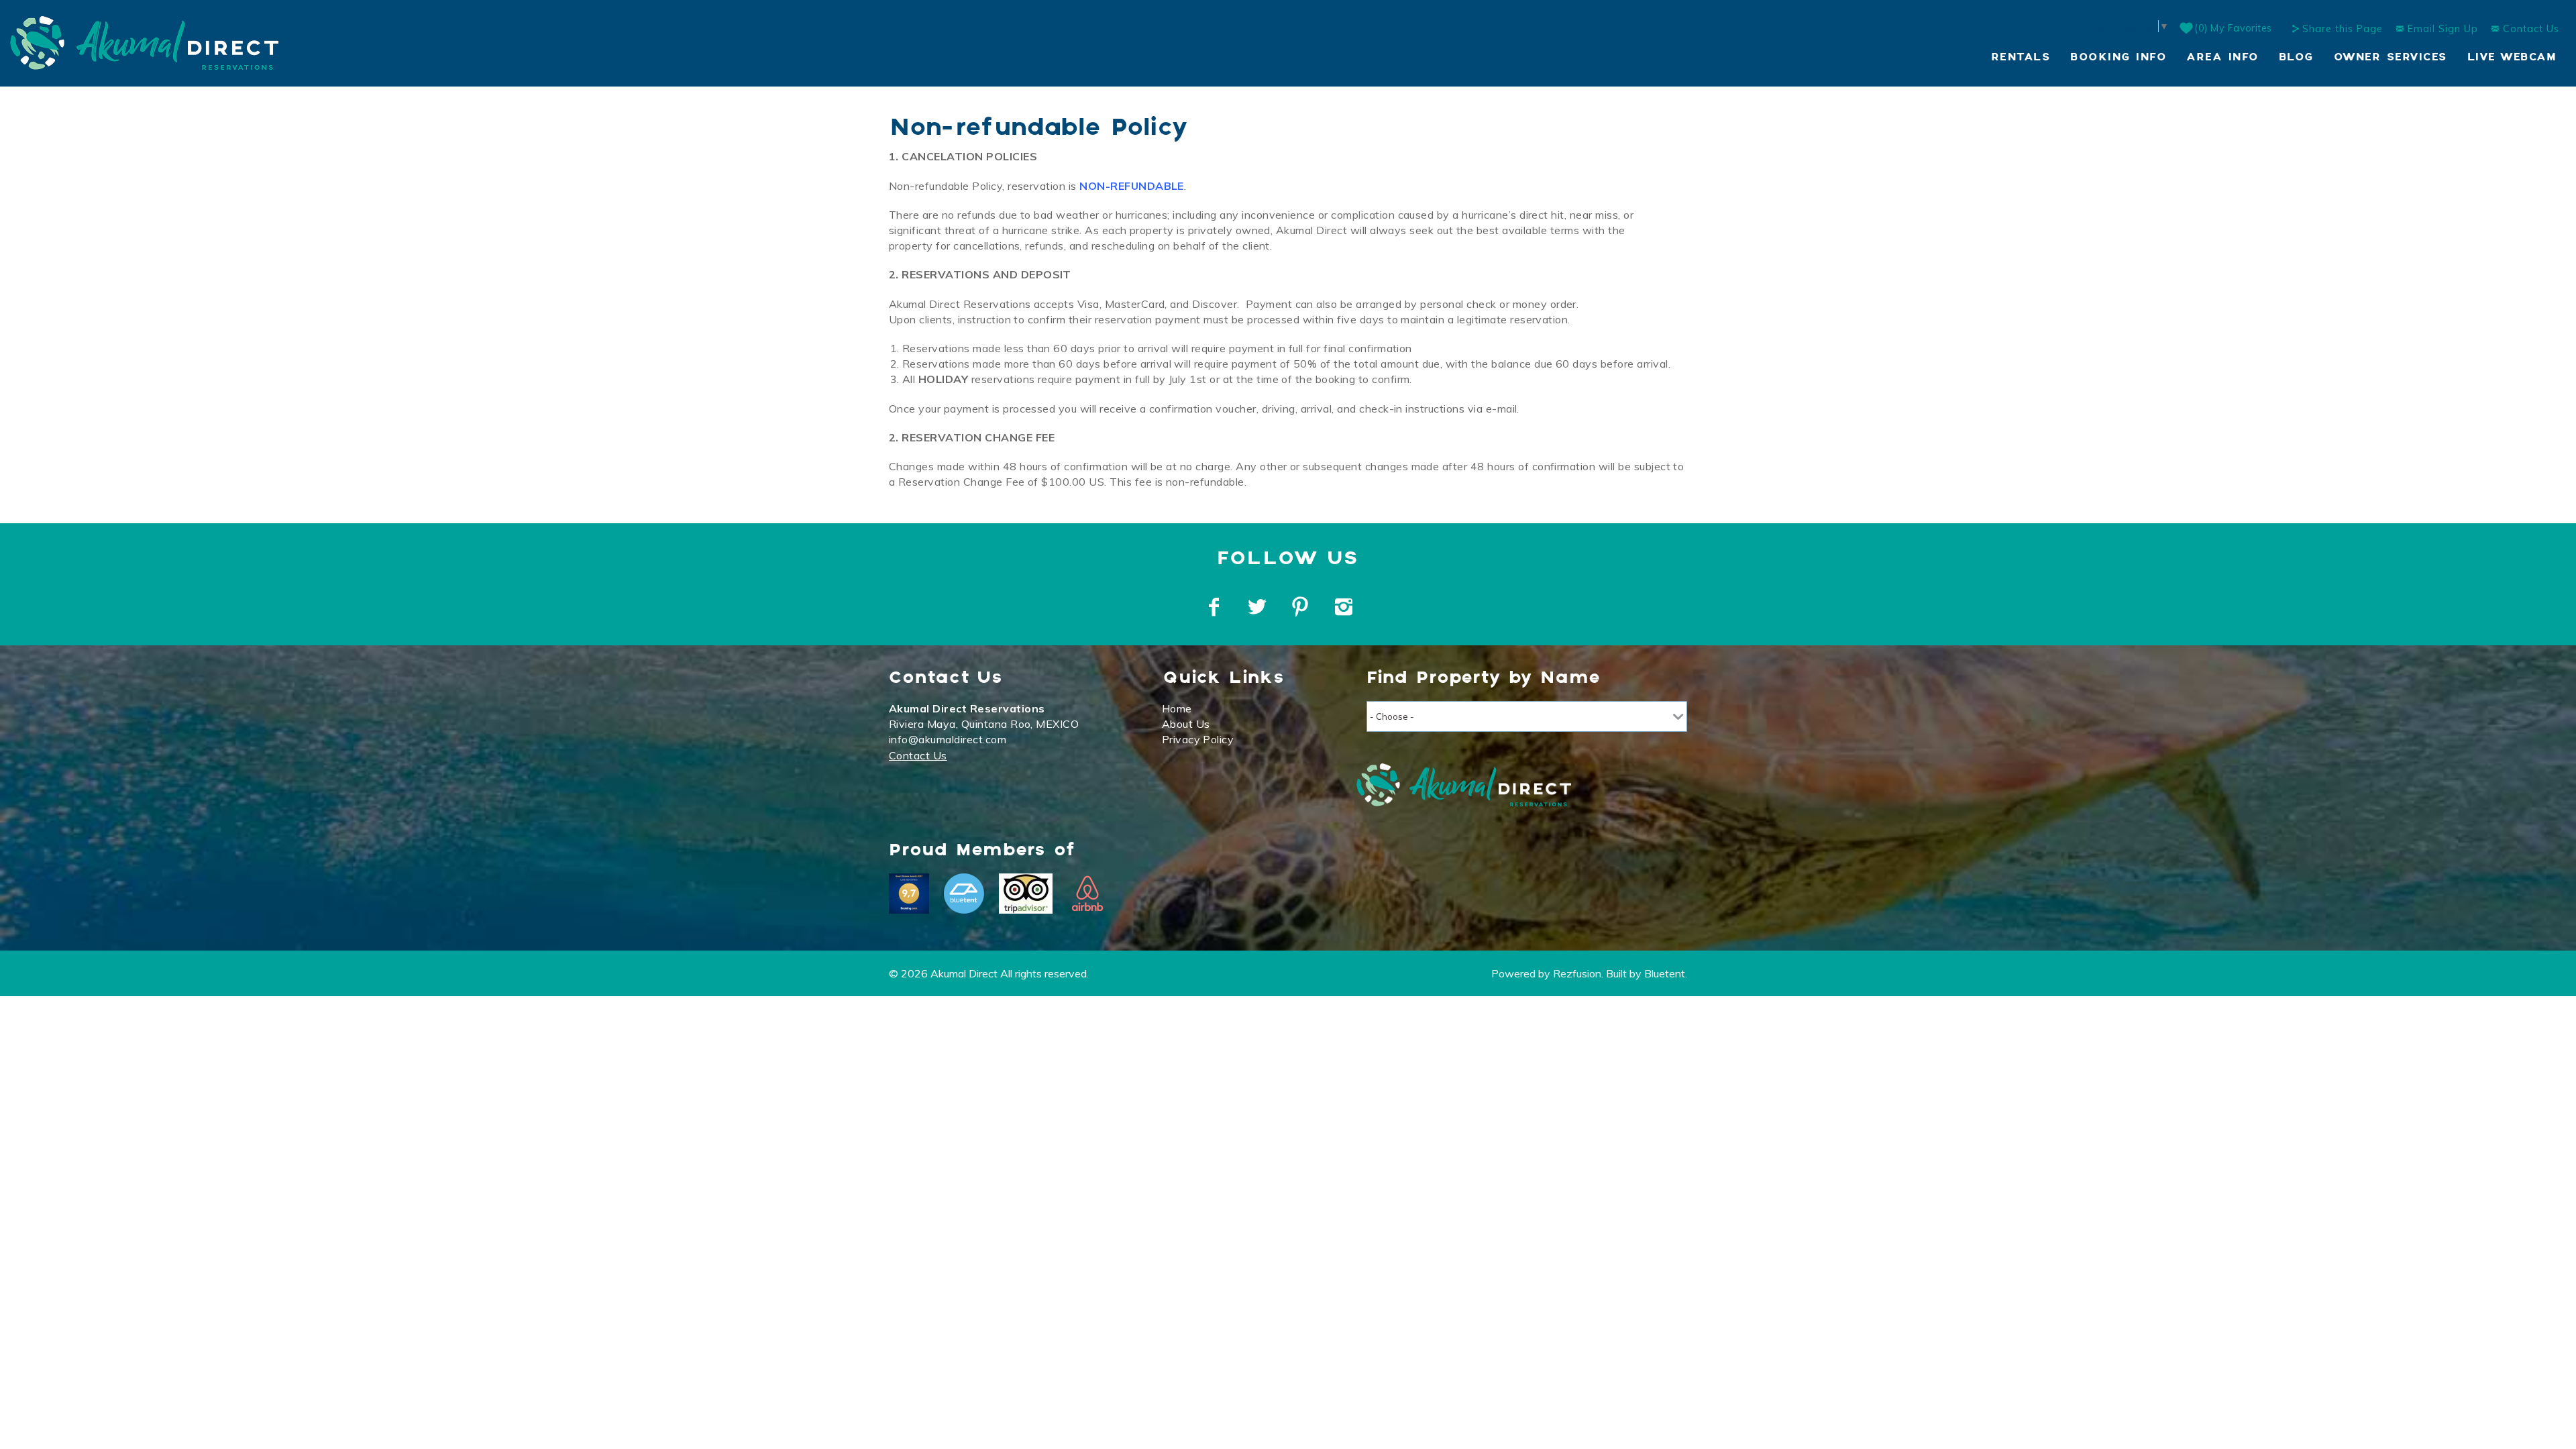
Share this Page (2343, 29)
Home (1177, 708)
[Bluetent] (964, 894)
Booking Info (2118, 57)
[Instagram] (1345, 607)
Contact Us (2529, 29)
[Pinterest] (1302, 607)
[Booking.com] (909, 894)
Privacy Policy (1198, 739)
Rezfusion (1577, 973)
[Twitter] (1258, 607)
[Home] (144, 42)
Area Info (2222, 57)
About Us (1186, 724)
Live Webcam (2512, 57)
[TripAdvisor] (1026, 894)
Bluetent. (1666, 973)
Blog (2296, 57)
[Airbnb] (1087, 894)
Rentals (2021, 57)
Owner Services (2391, 57)
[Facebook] (1216, 607)
